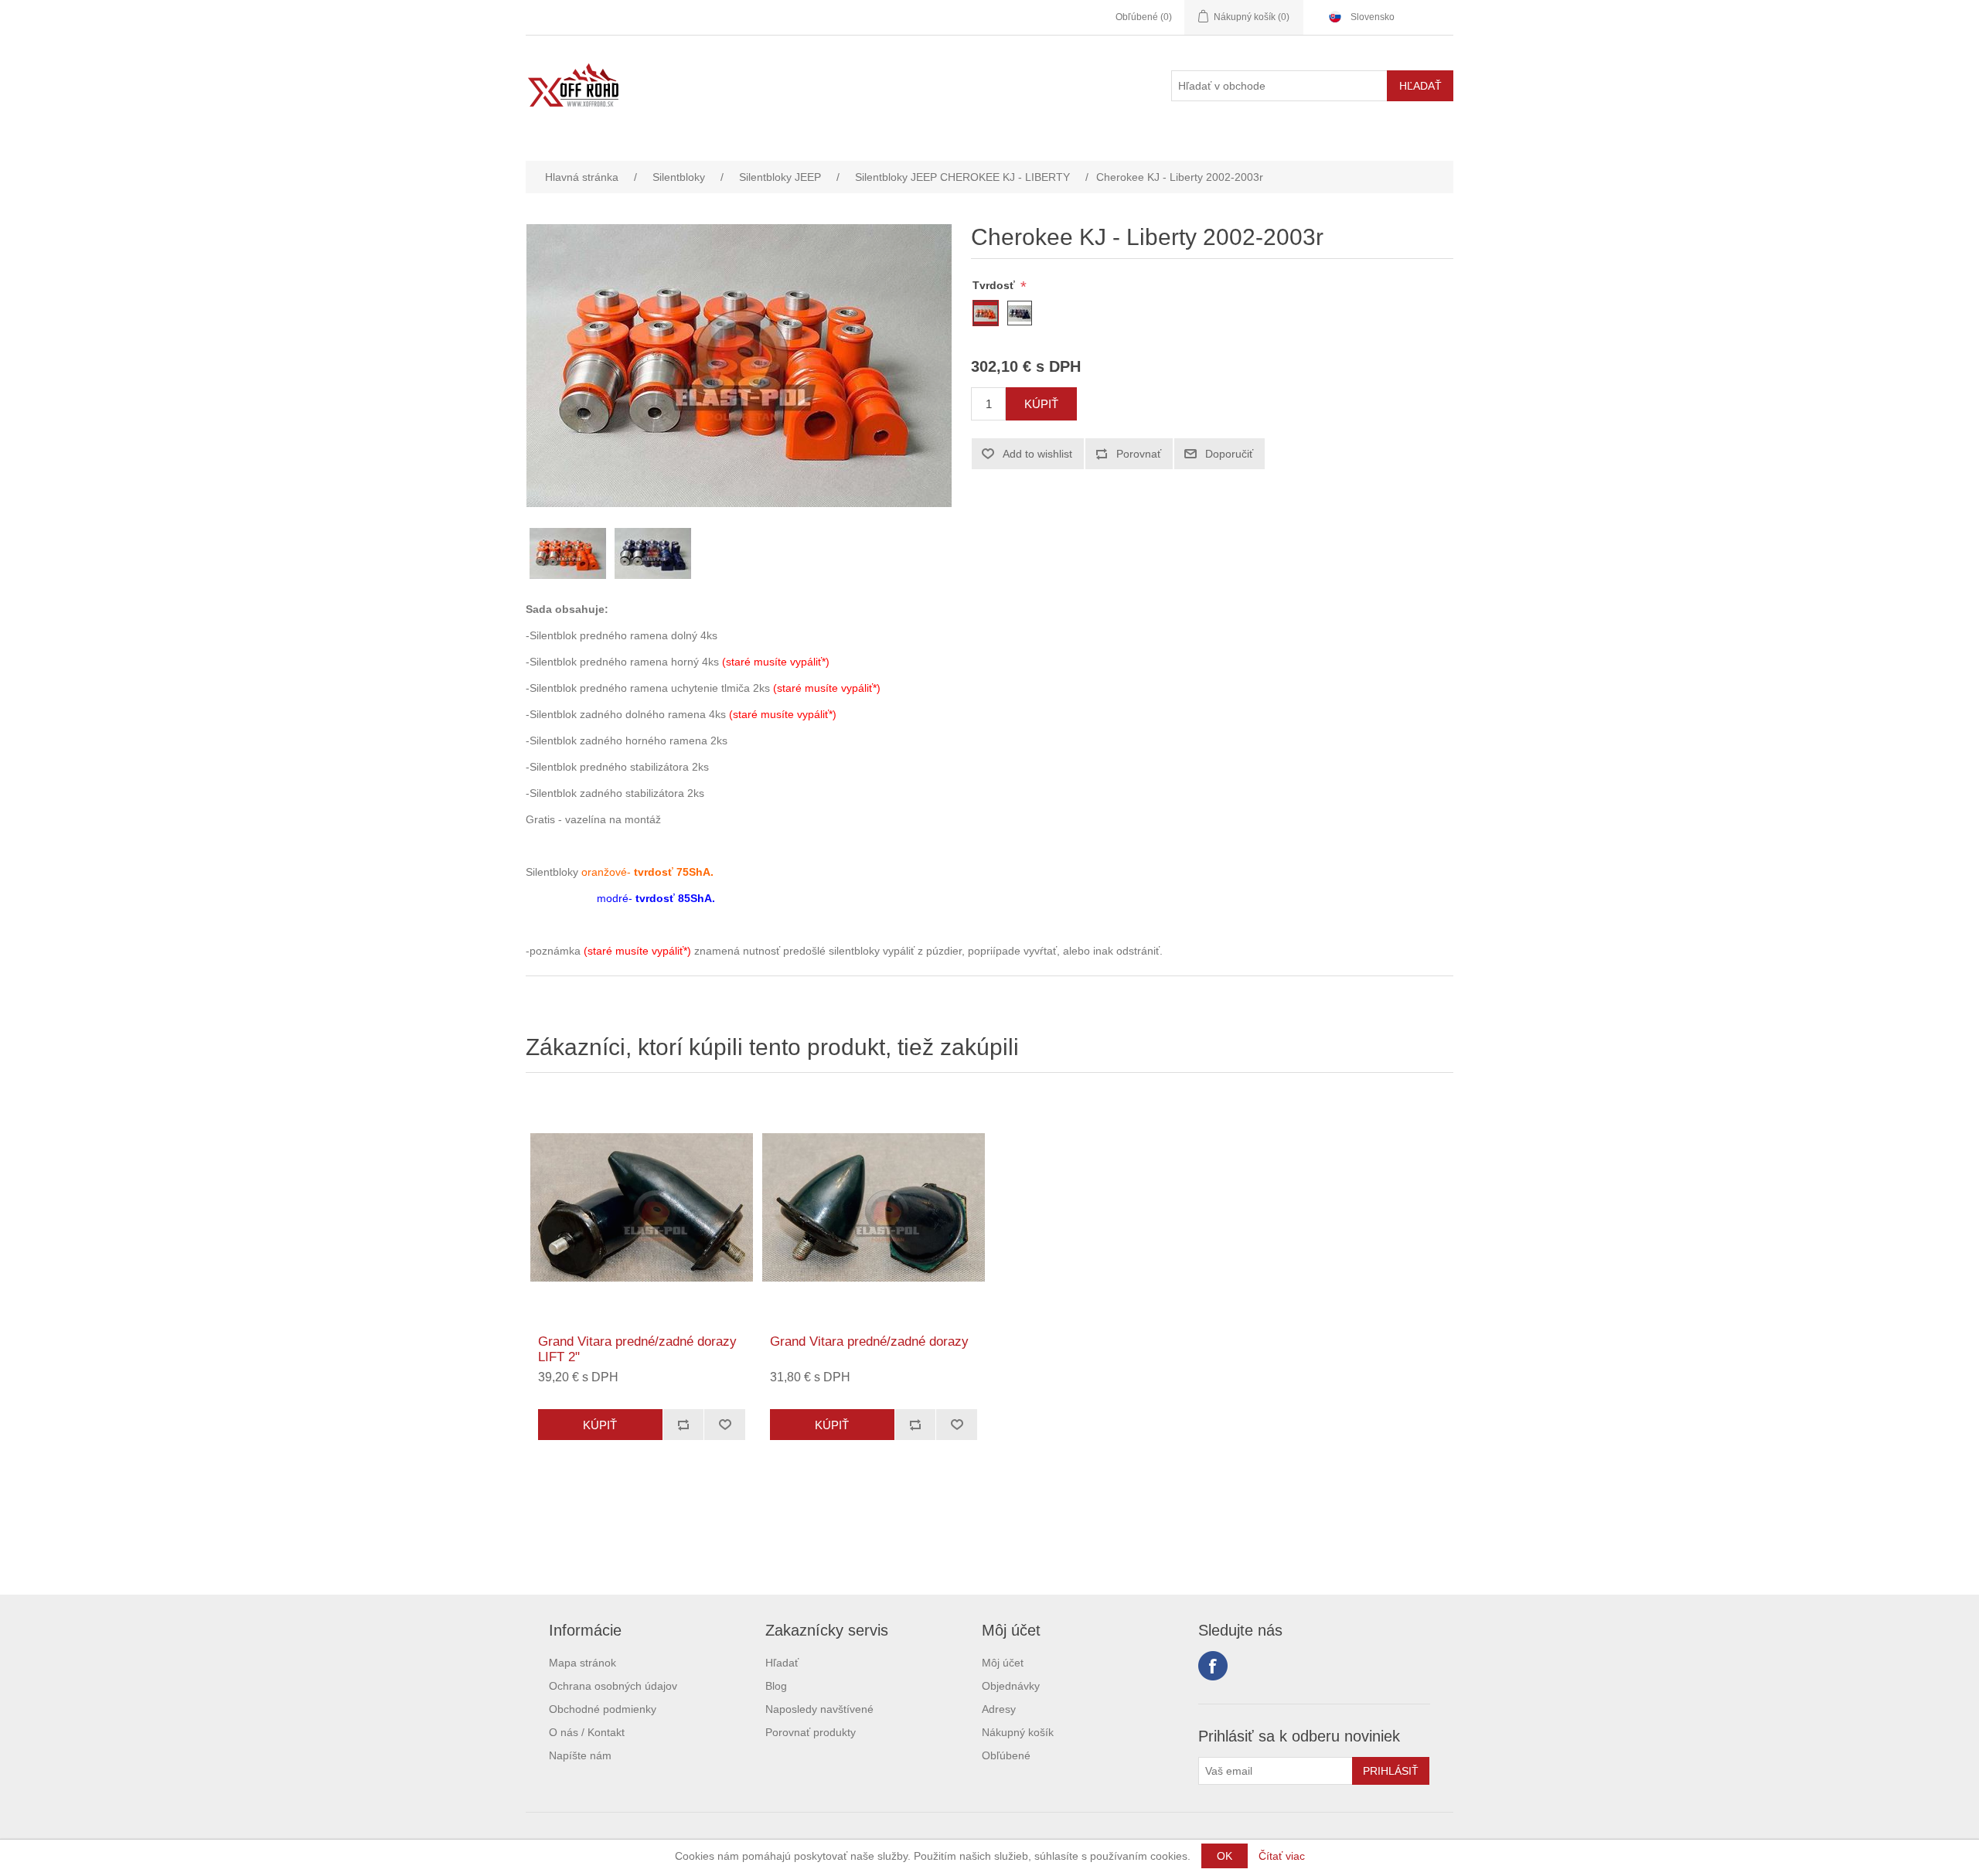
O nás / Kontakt (587, 1732)
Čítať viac (1282, 1856)
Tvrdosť (995, 285)
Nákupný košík (1018, 1732)
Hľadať (782, 1663)
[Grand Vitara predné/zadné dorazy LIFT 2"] (642, 1207)
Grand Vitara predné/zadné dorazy (869, 1341)
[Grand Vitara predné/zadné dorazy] (874, 1207)
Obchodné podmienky (603, 1709)
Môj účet (1003, 1663)
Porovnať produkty (811, 1732)
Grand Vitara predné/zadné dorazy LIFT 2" (637, 1349)
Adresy (999, 1709)
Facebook (1213, 1666)
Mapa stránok (582, 1663)
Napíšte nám (580, 1755)
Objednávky (1011, 1686)
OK (1225, 1856)
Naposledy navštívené (819, 1709)
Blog (776, 1686)
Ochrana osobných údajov (613, 1686)
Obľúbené (1006, 1755)
